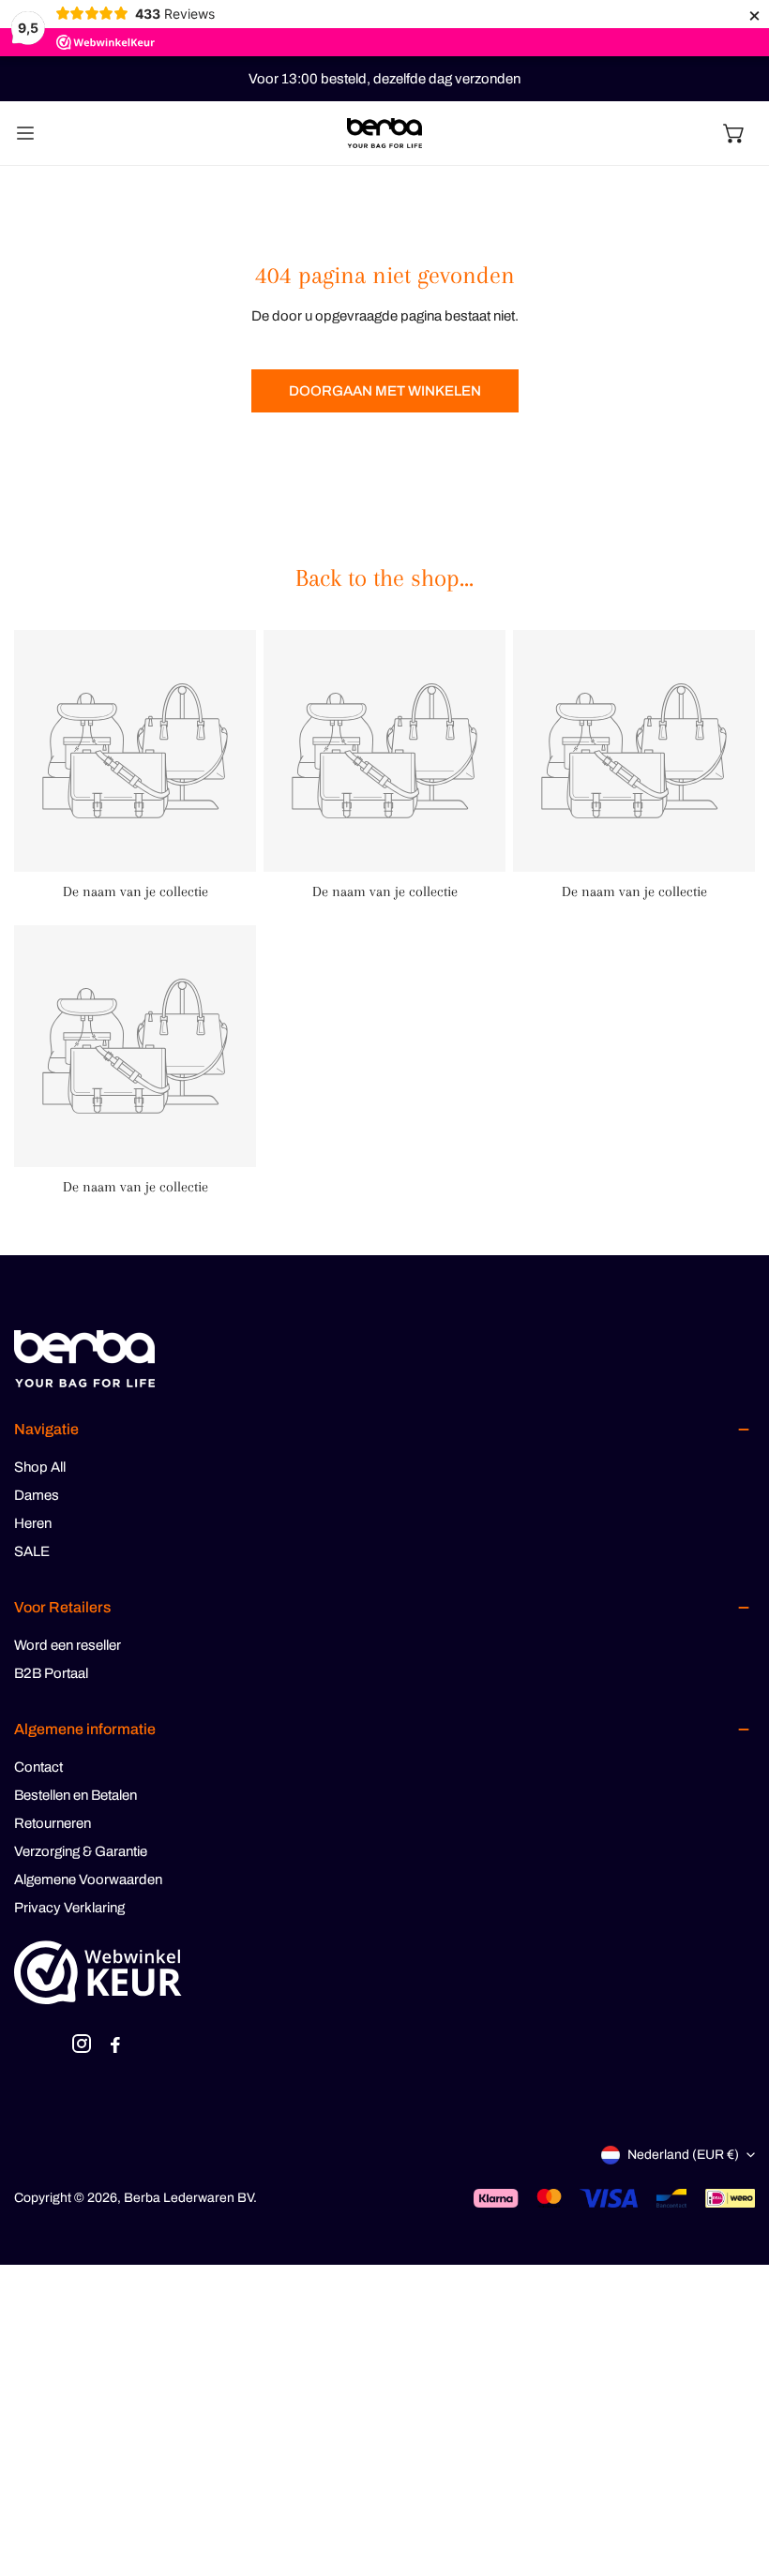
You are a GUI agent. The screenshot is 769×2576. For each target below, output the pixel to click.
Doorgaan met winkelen (385, 391)
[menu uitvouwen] (25, 133)
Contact (38, 1767)
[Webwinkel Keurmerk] (98, 1972)
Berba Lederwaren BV (188, 2198)
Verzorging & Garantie (81, 1851)
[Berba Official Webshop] (384, 134)
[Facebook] (115, 2047)
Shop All (40, 1467)
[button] (734, 133)
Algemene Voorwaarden (88, 1880)
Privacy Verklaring (69, 1908)
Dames (37, 1495)
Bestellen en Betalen (75, 1795)
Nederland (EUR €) (683, 2155)
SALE (32, 1551)
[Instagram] (82, 2047)
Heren (33, 1523)
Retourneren (53, 1823)
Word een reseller (68, 1645)
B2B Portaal (51, 1673)
